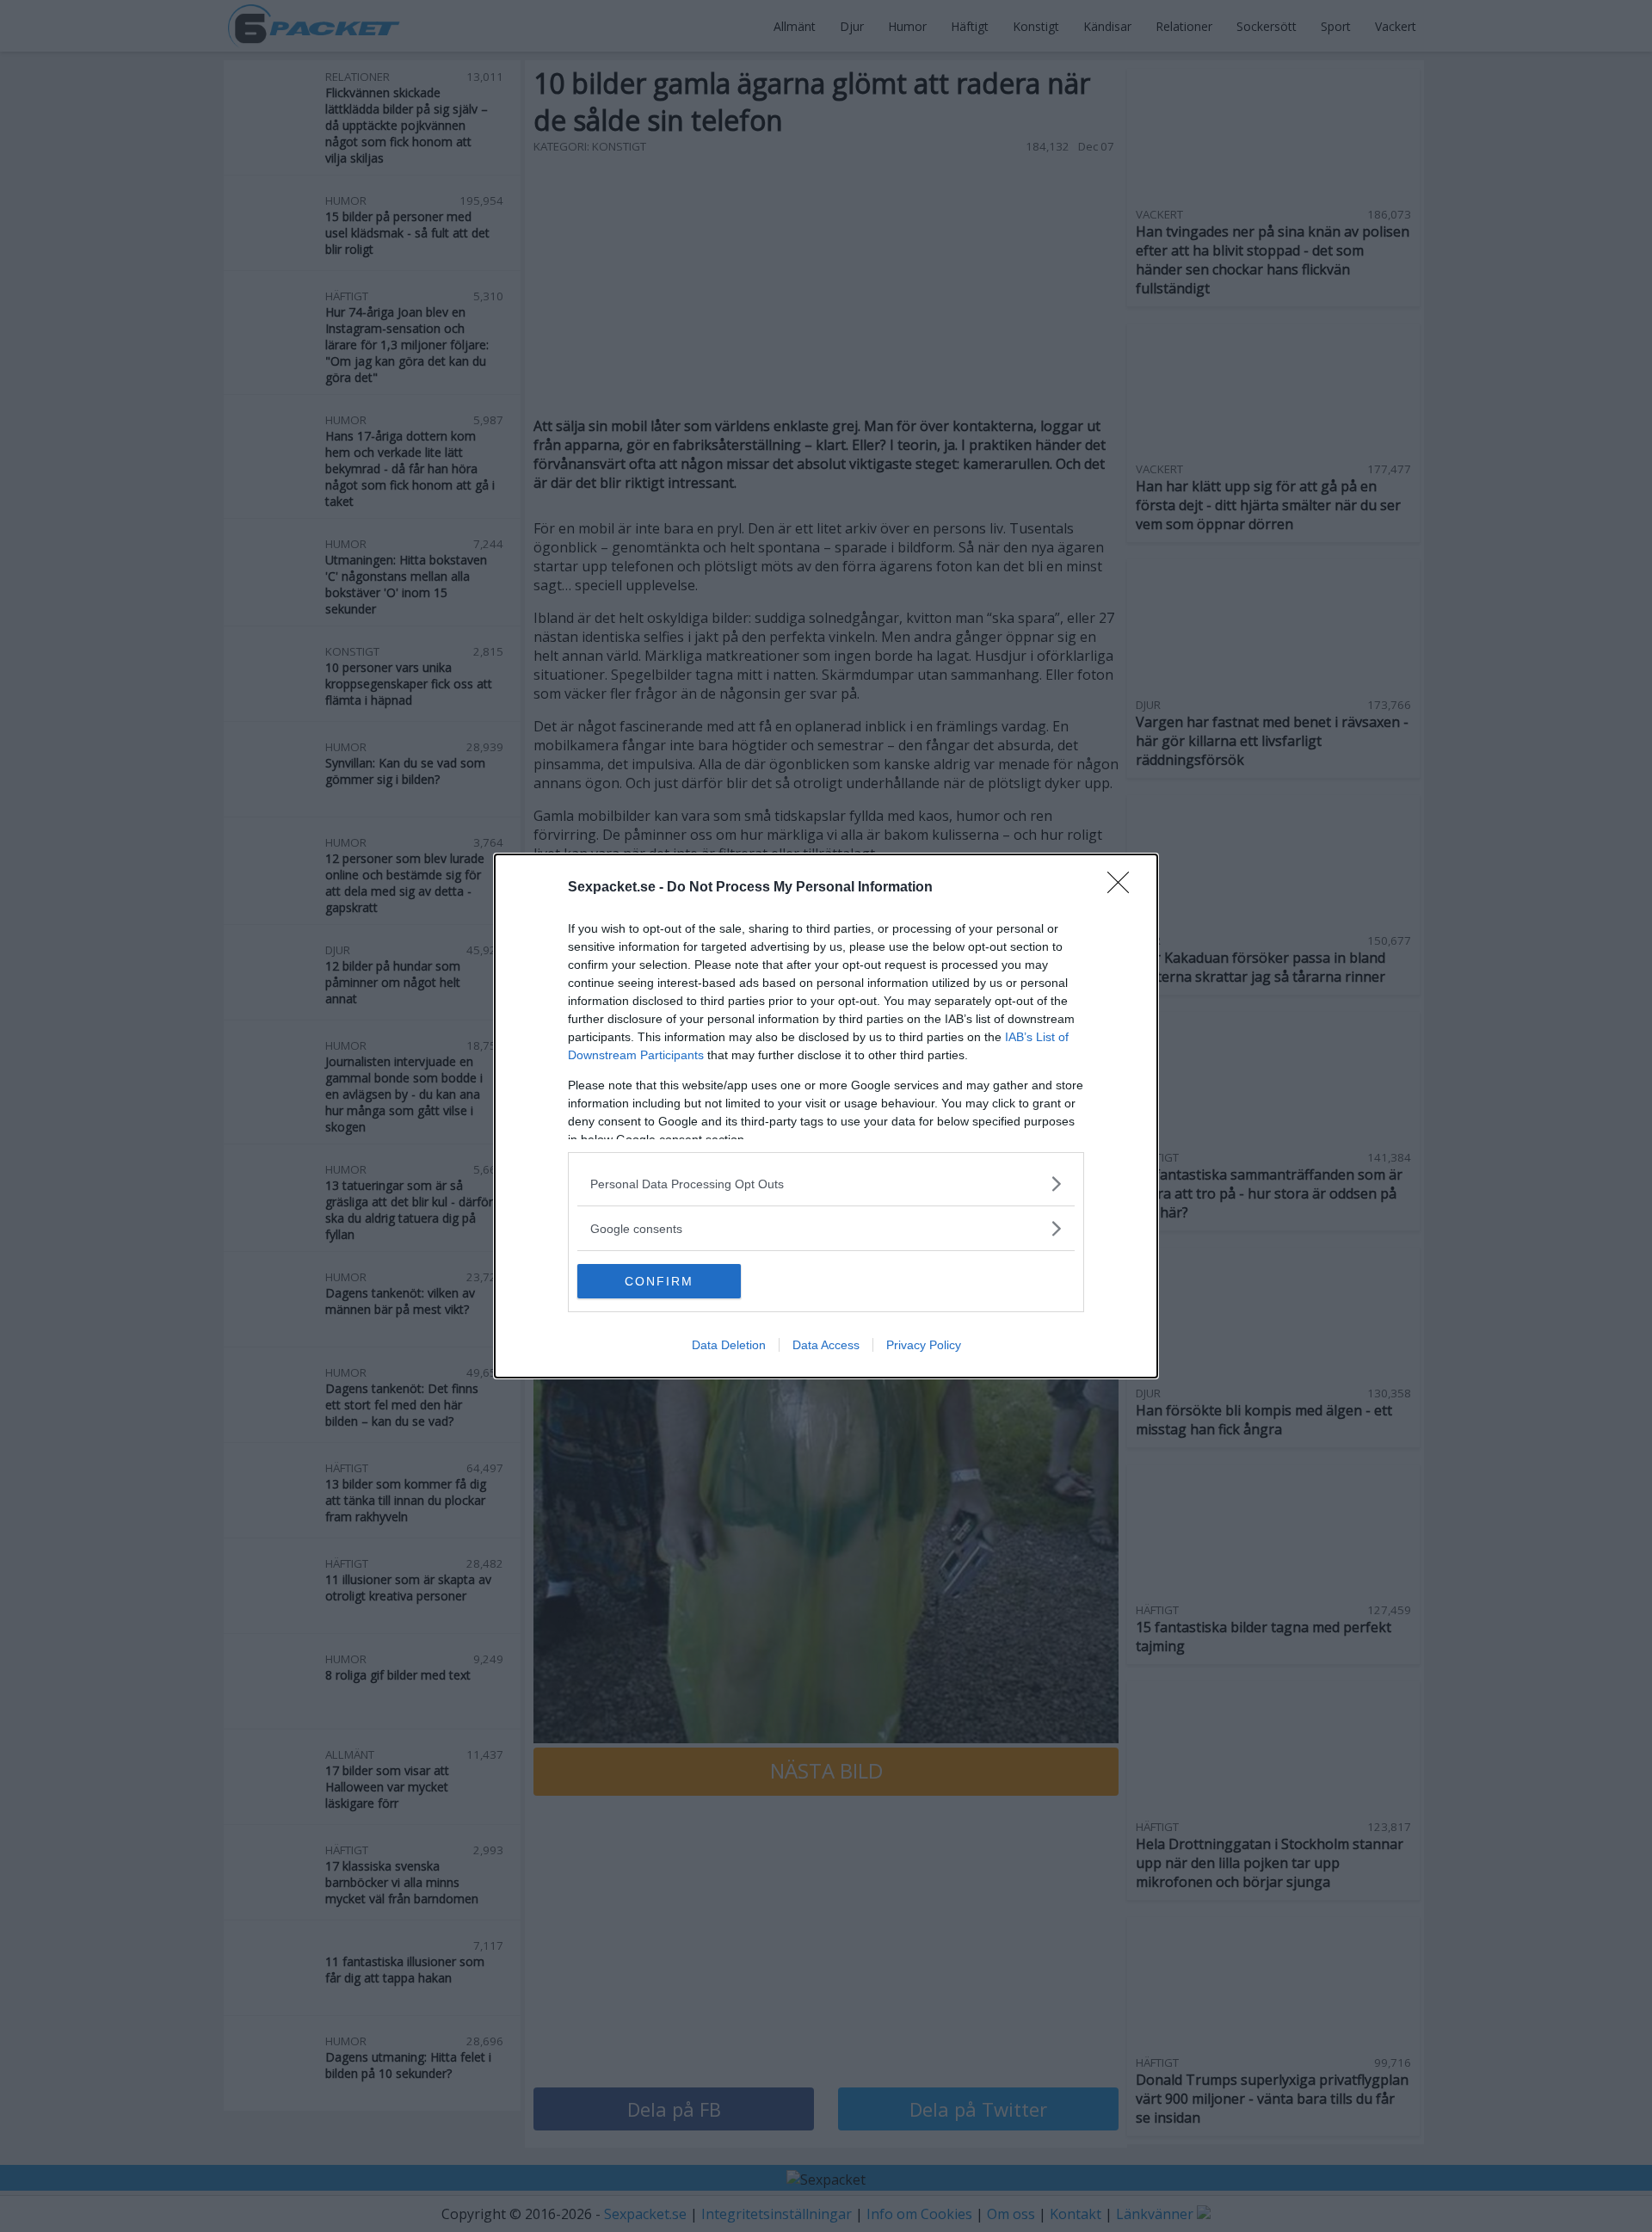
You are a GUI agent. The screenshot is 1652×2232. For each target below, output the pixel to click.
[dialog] (826, 1116)
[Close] (1124, 888)
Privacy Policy (924, 1345)
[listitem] (826, 1184)
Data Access (826, 1345)
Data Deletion (729, 1345)
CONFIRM (659, 1281)
